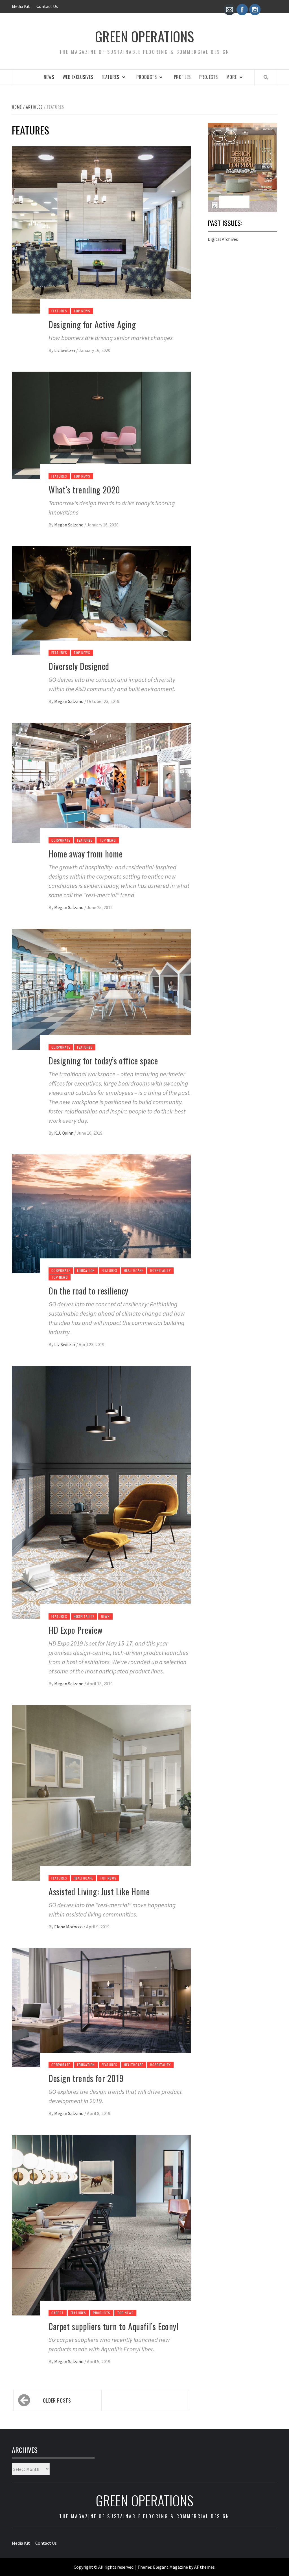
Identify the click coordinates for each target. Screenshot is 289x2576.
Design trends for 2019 (86, 2078)
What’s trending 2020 (84, 490)
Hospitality (160, 1270)
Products (146, 77)
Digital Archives (223, 239)
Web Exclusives (78, 77)
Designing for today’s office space (103, 1061)
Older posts (57, 2400)
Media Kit (21, 6)
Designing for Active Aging (92, 324)
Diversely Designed (79, 666)
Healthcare (134, 1270)
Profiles (182, 77)
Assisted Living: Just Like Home (99, 1892)
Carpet (58, 2313)
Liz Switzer (65, 350)
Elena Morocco (69, 1927)
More (232, 77)
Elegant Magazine (170, 2567)
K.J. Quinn (64, 1133)
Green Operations (145, 36)
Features (110, 77)
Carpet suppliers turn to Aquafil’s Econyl (114, 2326)
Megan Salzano (69, 525)
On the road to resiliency (88, 1291)
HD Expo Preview (76, 1630)
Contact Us (47, 6)
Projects (209, 77)
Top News (82, 311)
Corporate (61, 840)
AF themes (204, 2567)
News (49, 77)
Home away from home (86, 854)
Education (86, 1270)
